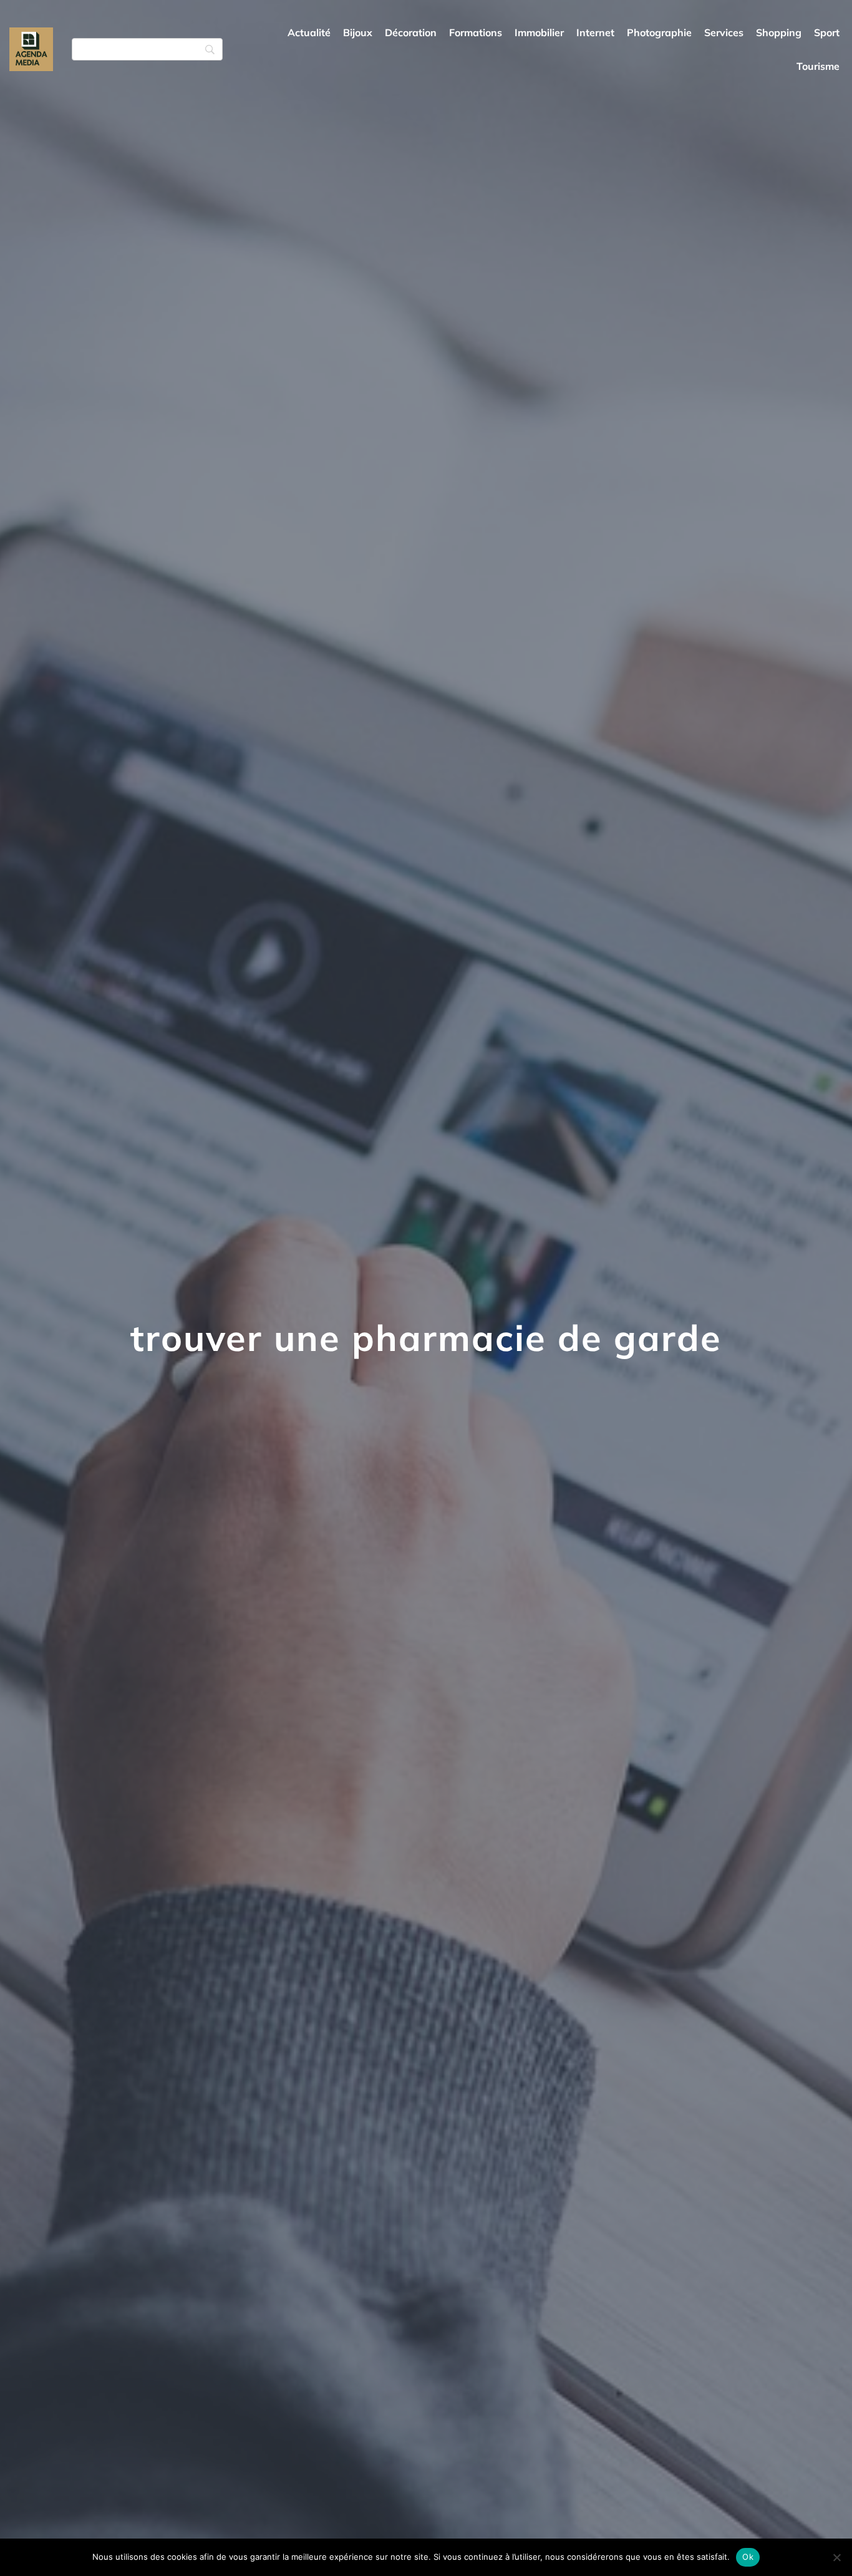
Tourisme (818, 66)
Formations (476, 32)
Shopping (779, 32)
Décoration (411, 32)
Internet (595, 32)
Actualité (309, 32)
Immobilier (539, 32)
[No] (836, 2557)
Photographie (659, 32)
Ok (748, 2557)
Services (724, 32)
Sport (827, 32)
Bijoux (358, 32)
